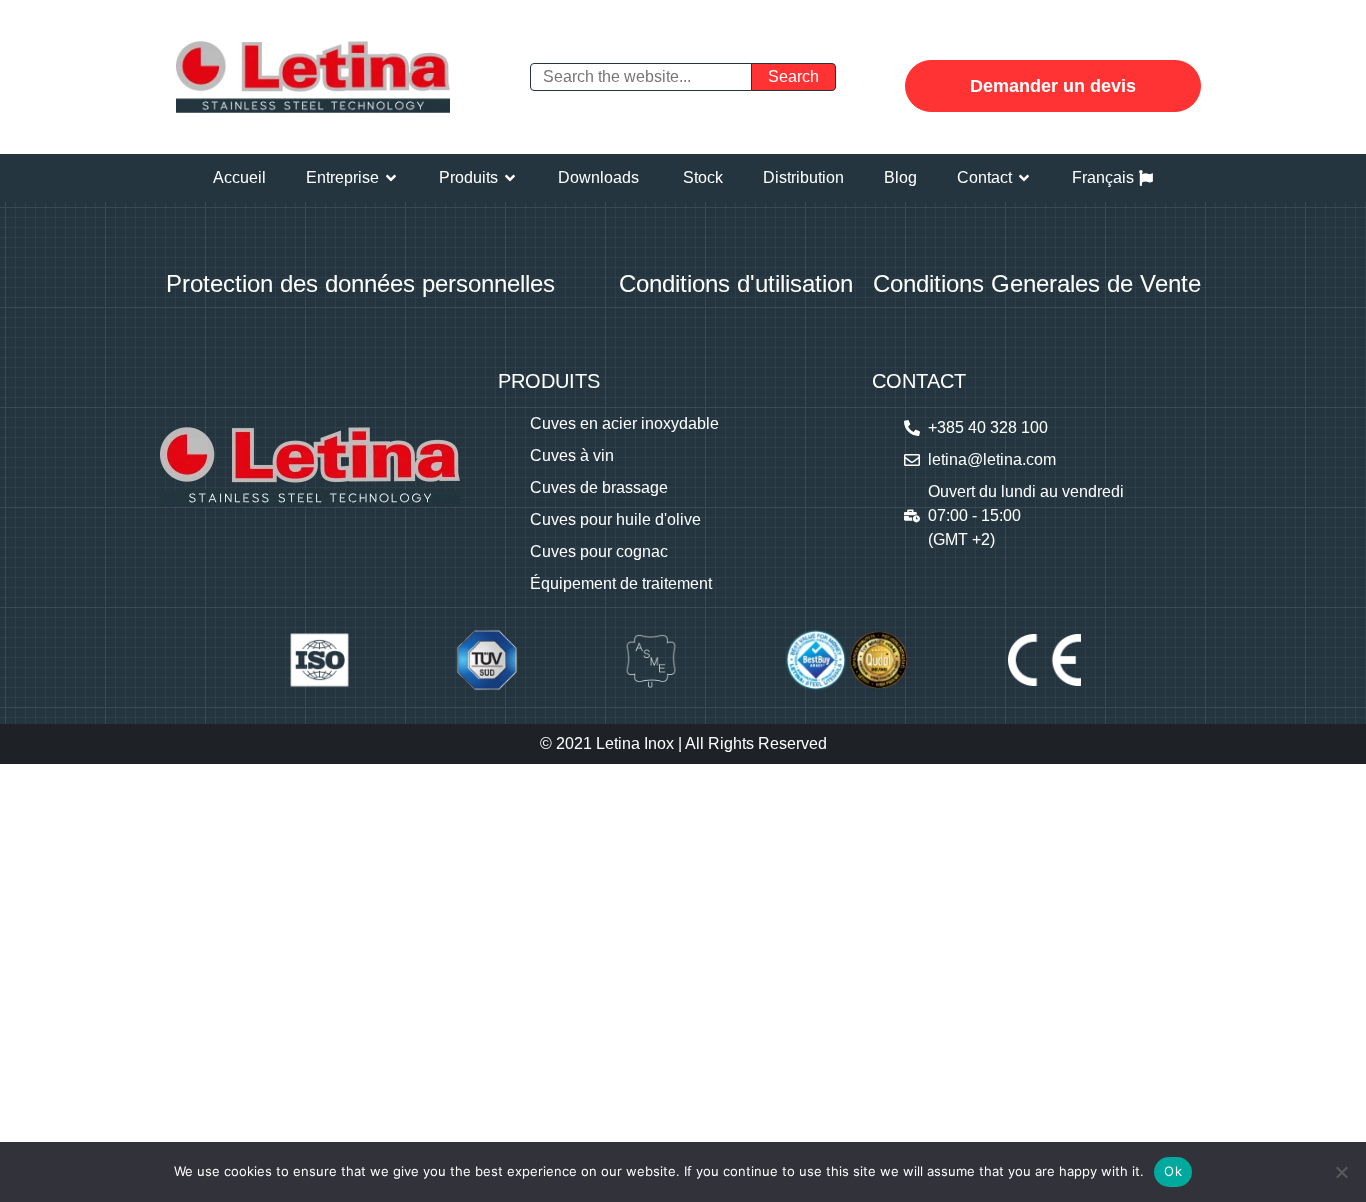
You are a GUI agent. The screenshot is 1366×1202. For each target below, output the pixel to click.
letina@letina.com (992, 459)
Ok (1173, 1171)
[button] (352, 178)
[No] (1341, 1172)
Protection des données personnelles (360, 283)
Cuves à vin (572, 455)
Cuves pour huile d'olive (615, 519)
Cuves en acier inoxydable (624, 423)
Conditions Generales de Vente (1037, 283)
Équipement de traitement (621, 583)
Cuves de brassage (599, 487)
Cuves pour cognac (599, 551)
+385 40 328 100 (988, 427)
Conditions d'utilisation (736, 283)
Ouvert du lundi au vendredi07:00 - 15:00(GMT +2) (1026, 515)
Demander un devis (1053, 86)
